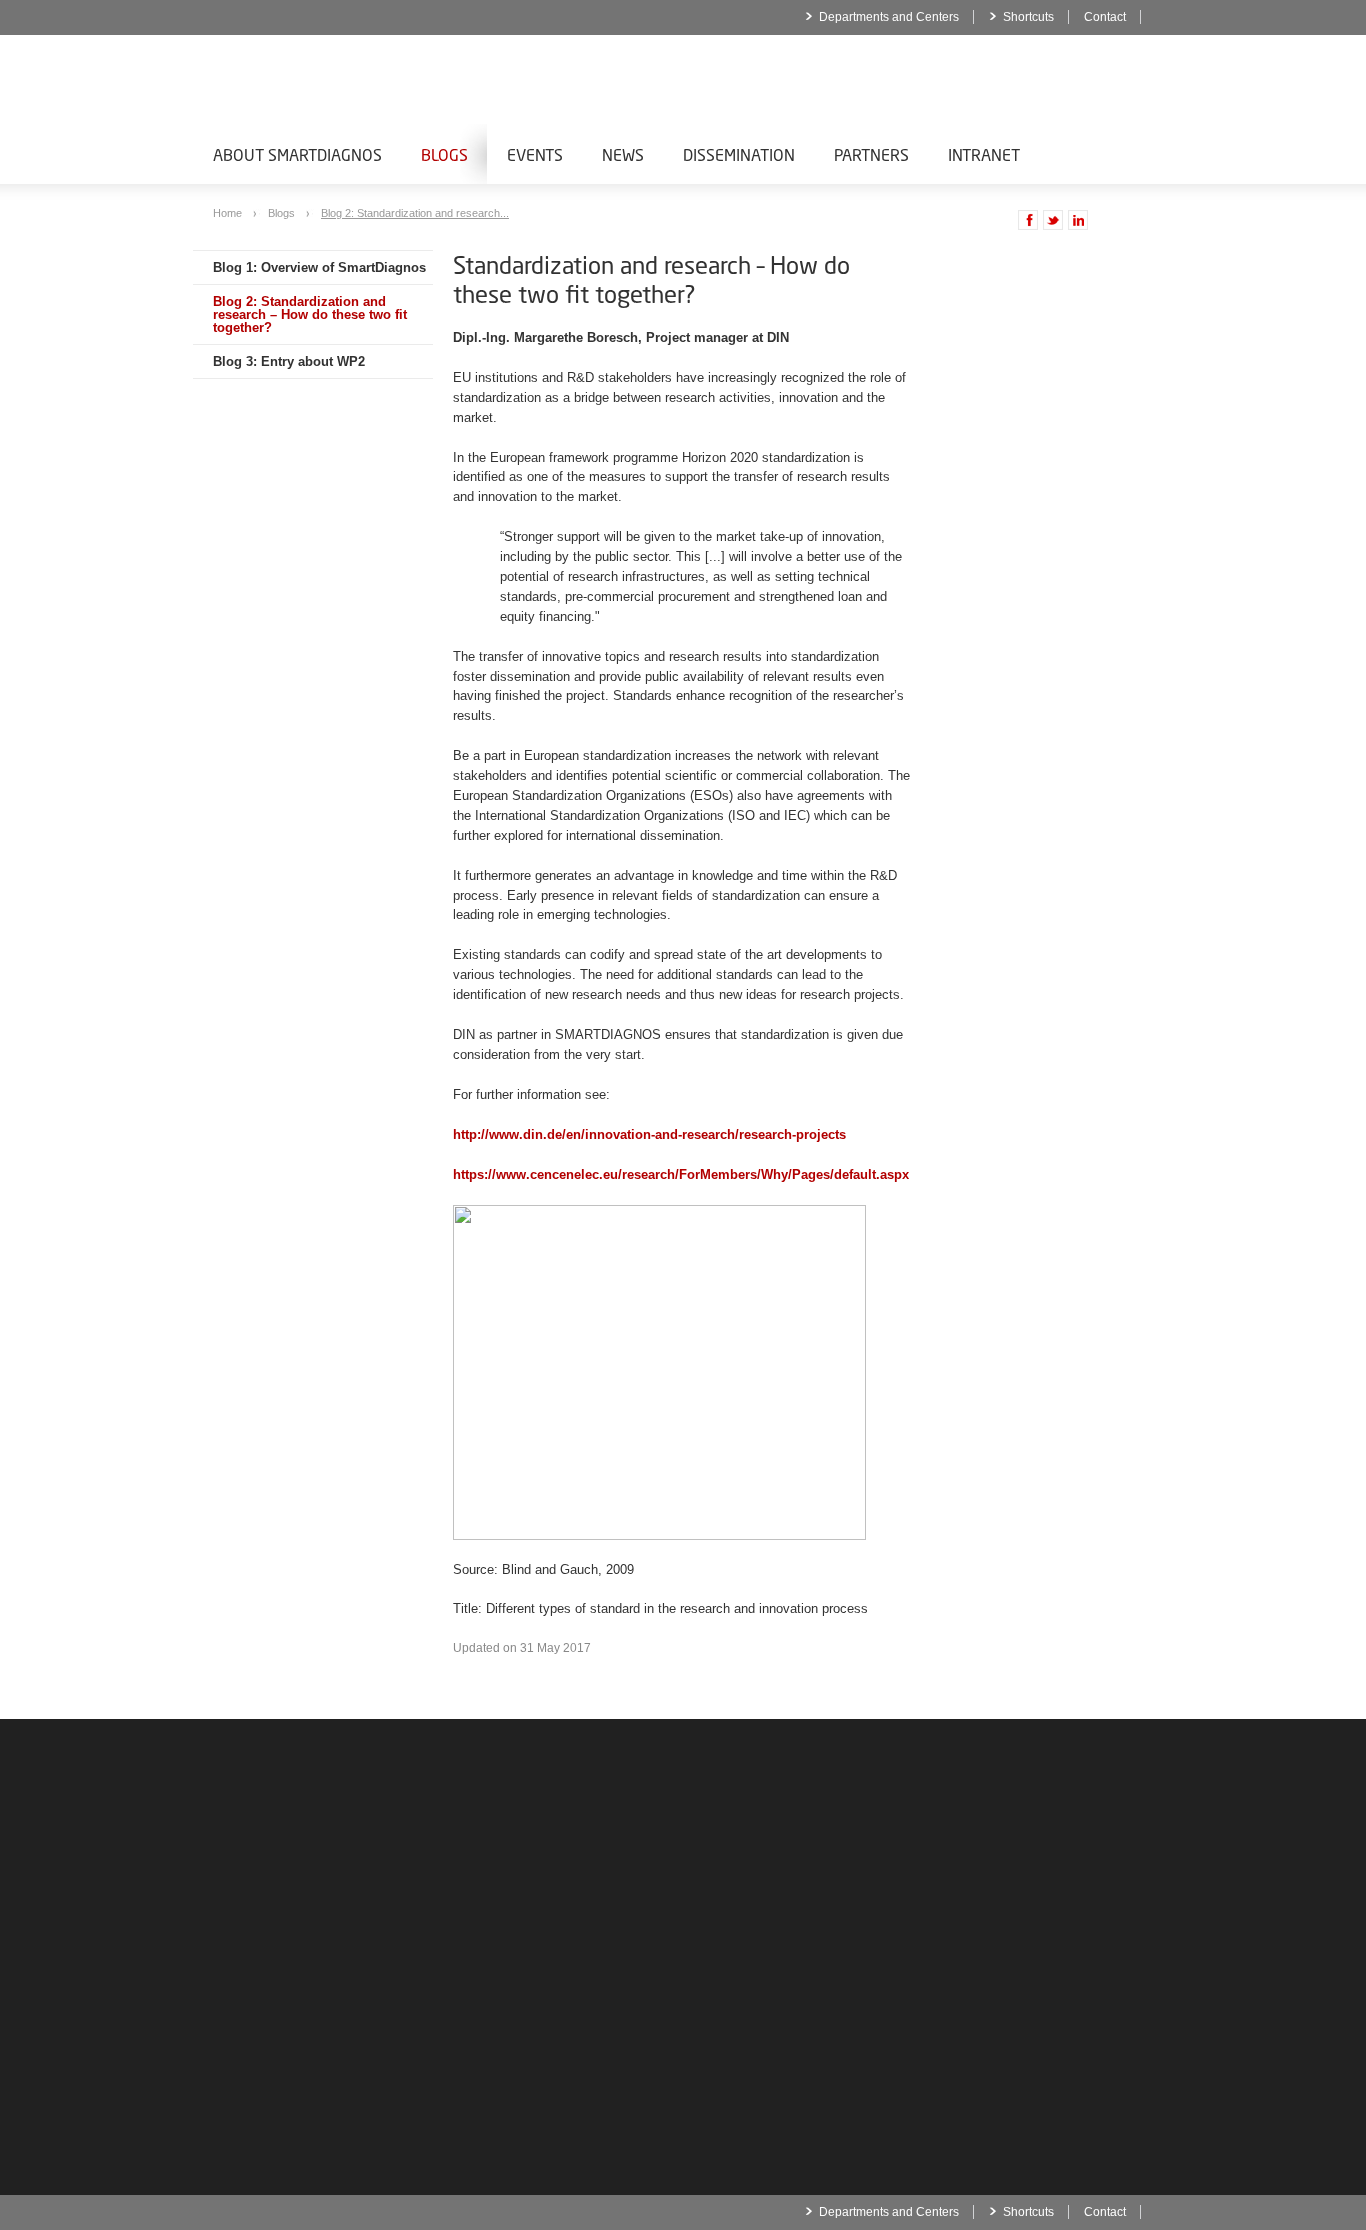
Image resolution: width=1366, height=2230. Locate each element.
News (623, 154)
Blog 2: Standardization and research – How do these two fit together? (310, 314)
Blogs (444, 154)
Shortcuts (1028, 17)
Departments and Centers (889, 17)
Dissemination (739, 154)
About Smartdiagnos (297, 154)
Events (535, 154)
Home (229, 213)
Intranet (984, 154)
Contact (1105, 17)
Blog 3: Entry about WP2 (289, 361)
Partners (871, 154)
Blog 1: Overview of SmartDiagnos (319, 267)
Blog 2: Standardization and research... (415, 213)
